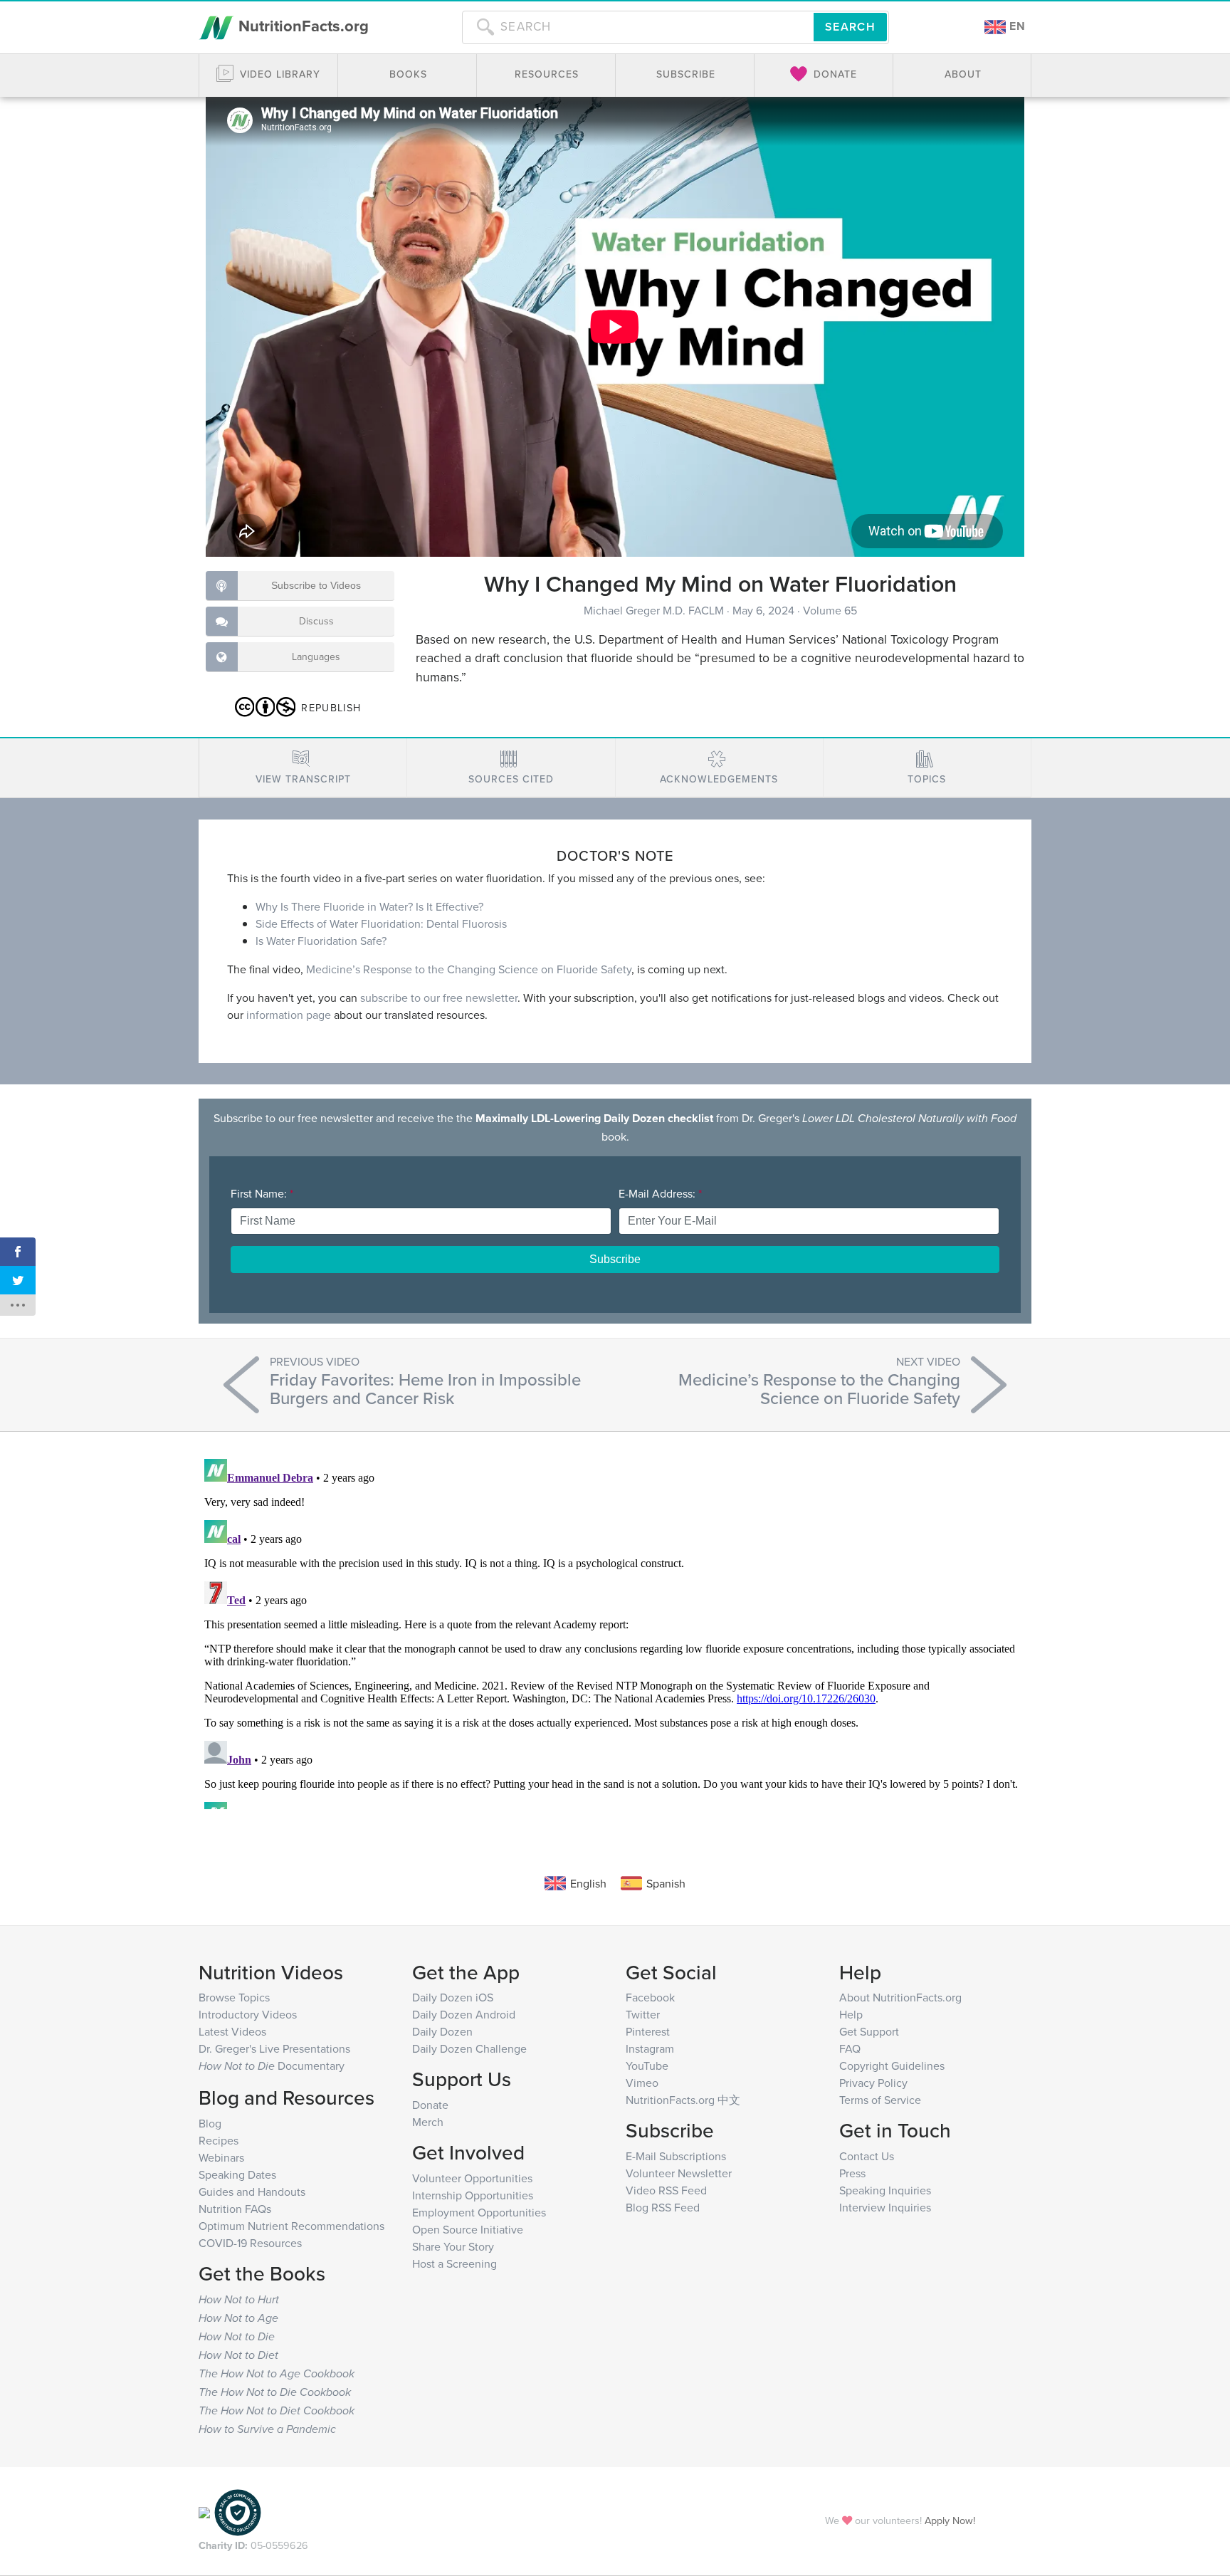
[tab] (303, 768)
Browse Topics (234, 1997)
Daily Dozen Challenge (469, 2048)
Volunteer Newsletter (679, 2173)
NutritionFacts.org (301, 26)
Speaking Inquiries (885, 2190)
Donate (430, 2105)
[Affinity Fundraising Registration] (238, 2511)
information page (289, 1015)
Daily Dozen (442, 2031)
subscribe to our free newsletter (439, 998)
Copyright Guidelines (892, 2065)
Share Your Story (453, 2246)
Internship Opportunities (473, 2195)
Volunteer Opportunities (472, 2178)
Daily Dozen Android (464, 2014)
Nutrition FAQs (235, 2209)
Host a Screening (454, 2263)
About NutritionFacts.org (900, 1997)
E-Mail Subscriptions (676, 2156)
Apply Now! (950, 2520)
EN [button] (1016, 26)
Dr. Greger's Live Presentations (274, 2048)
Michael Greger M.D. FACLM (655, 610)
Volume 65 (830, 610)
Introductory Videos (248, 2014)
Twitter (643, 2014)
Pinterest (648, 2031)
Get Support (869, 2031)
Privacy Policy (873, 2083)
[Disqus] (615, 1631)
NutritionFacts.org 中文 (683, 2100)
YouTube (647, 2065)
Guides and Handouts (252, 2192)
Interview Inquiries (885, 2207)
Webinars (221, 2157)
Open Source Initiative (468, 2229)
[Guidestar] (204, 2511)
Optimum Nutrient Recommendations (291, 2226)
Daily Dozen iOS (453, 1997)
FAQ (850, 2048)
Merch (428, 2122)
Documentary (272, 2065)
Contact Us (867, 2156)
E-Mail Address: (660, 1193)
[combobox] (638, 27)
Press (852, 2173)
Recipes (219, 2140)
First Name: (262, 1193)
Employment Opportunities (479, 2212)
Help (851, 2014)
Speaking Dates (237, 2174)
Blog (210, 2123)
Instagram (650, 2048)
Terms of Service (880, 2100)
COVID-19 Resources (250, 2243)
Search (850, 27)
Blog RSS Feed (663, 2207)
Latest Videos (232, 2031)
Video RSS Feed (666, 2190)
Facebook (650, 1997)
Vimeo (642, 2083)
